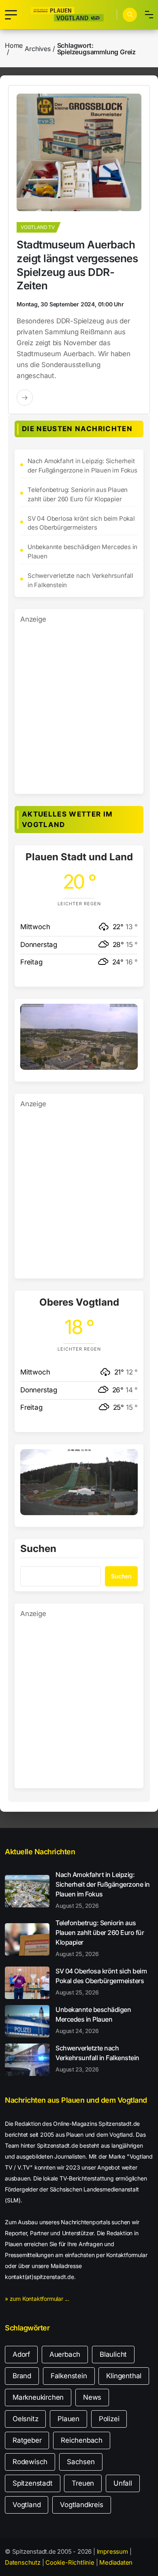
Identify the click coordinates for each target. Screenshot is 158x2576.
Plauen (68, 2419)
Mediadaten (116, 2562)
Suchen (38, 1549)
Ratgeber (27, 2440)
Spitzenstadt (33, 2483)
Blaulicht (113, 2354)
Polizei (109, 2419)
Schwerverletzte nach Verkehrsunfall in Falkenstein (80, 580)
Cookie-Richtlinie (70, 2562)
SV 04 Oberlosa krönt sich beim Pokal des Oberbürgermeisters (81, 523)
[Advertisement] (79, 704)
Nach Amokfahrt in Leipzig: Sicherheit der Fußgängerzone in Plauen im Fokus (82, 466)
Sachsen (81, 2462)
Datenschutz (23, 2562)
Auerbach (65, 2354)
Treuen (83, 2483)
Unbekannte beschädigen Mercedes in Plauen (82, 552)
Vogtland (27, 2505)
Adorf (21, 2354)
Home (14, 45)
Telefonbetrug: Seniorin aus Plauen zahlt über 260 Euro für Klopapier (78, 494)
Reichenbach (82, 2440)
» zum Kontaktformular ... (37, 2299)
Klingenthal (124, 2376)
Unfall (123, 2483)
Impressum (112, 2551)
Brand (22, 2376)
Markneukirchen (38, 2397)
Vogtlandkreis (81, 2505)
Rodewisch (30, 2462)
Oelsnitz (25, 2419)
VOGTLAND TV (38, 227)
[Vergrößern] (127, 1014)
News (92, 2397)
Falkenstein (69, 2376)
